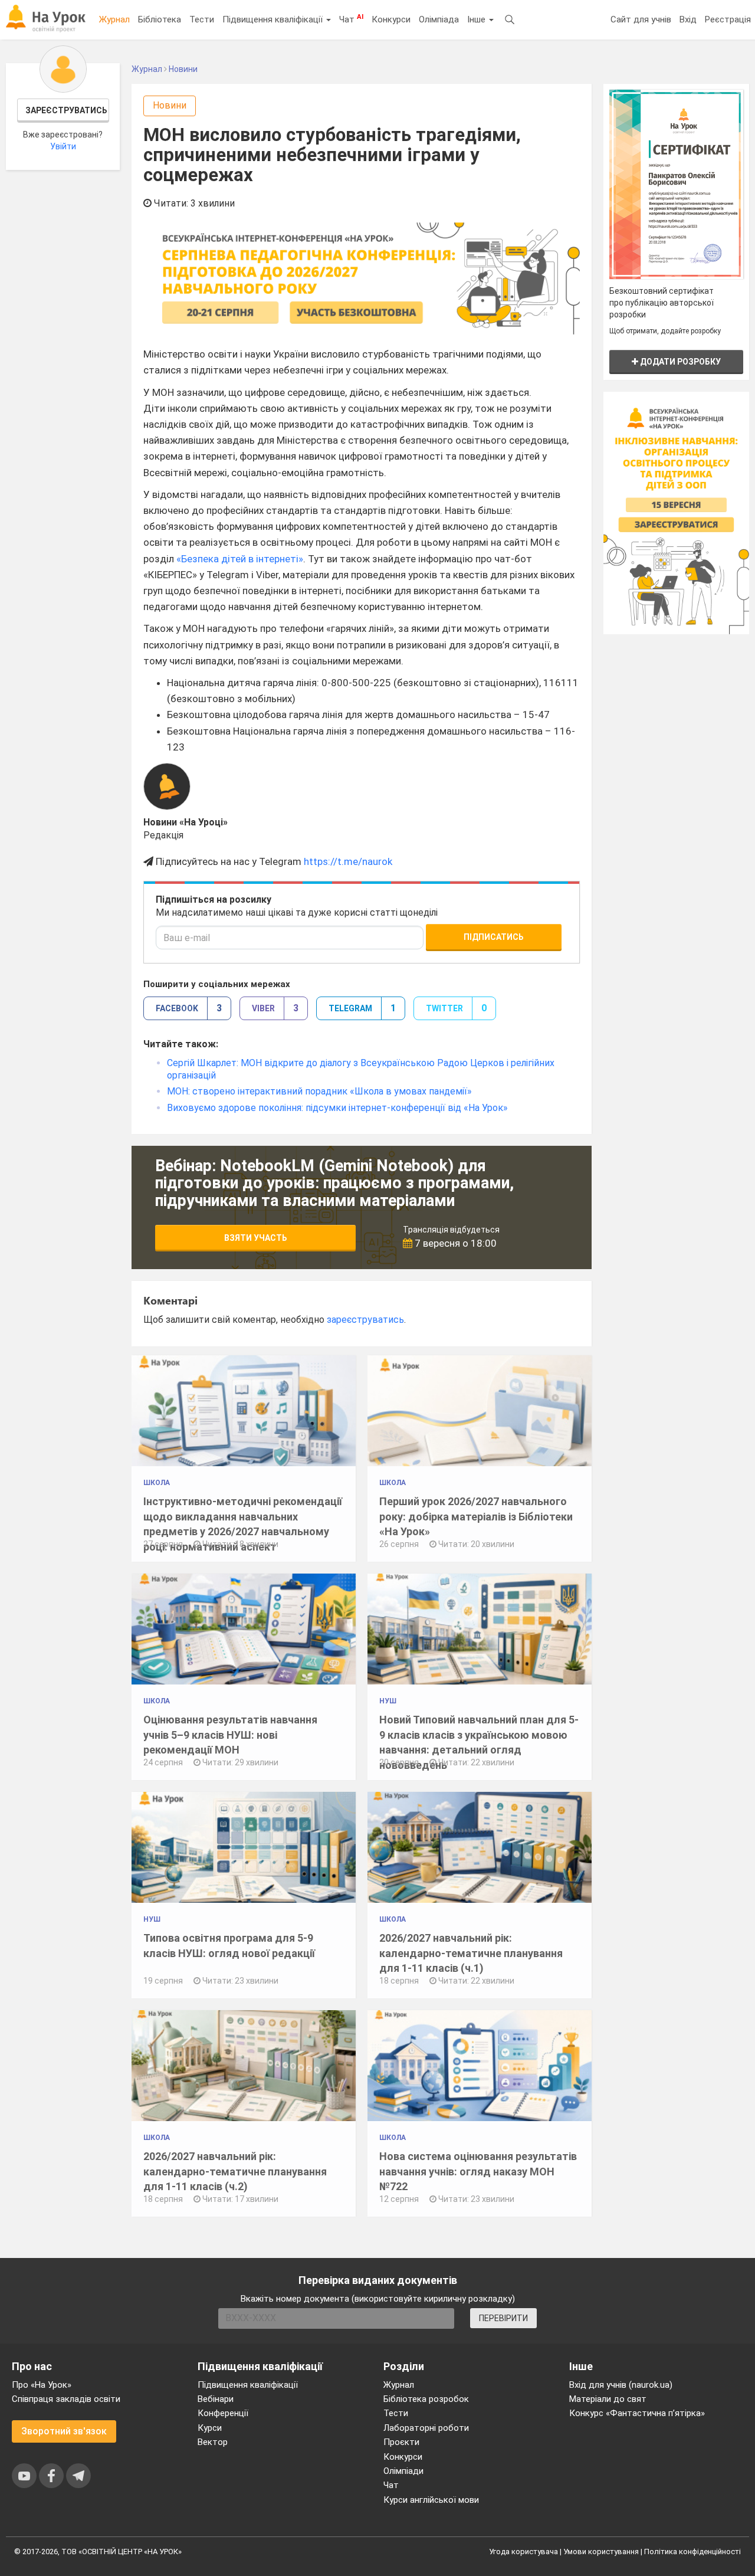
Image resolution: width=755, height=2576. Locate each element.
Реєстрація (728, 19)
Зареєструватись (66, 110)
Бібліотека (160, 19)
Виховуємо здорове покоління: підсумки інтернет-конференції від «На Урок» (337, 1108)
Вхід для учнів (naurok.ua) (621, 2385)
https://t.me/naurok (348, 861)
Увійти (63, 146)
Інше (477, 19)
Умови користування (601, 2552)
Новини (170, 105)
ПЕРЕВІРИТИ (503, 2318)
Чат (351, 19)
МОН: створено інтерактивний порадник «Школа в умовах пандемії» (319, 1091)
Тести (202, 19)
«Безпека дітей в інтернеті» (240, 559)
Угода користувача (523, 2552)
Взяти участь (256, 1238)
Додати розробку (679, 362)
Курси (210, 2428)
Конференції (223, 2413)
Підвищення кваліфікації (274, 19)
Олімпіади (403, 2471)
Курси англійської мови (431, 2500)
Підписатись (494, 937)
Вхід (688, 19)
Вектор (213, 2442)
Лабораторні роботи (426, 2428)
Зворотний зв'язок (64, 2431)
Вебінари (216, 2399)
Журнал (114, 19)
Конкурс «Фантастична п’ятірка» (637, 2413)
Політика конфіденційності (692, 2552)
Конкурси (391, 19)
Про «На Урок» (42, 2385)
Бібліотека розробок (426, 2399)
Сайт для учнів (641, 19)
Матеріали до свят (608, 2399)
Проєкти (401, 2442)
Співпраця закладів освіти (66, 2399)
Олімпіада (439, 19)
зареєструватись (365, 1320)
